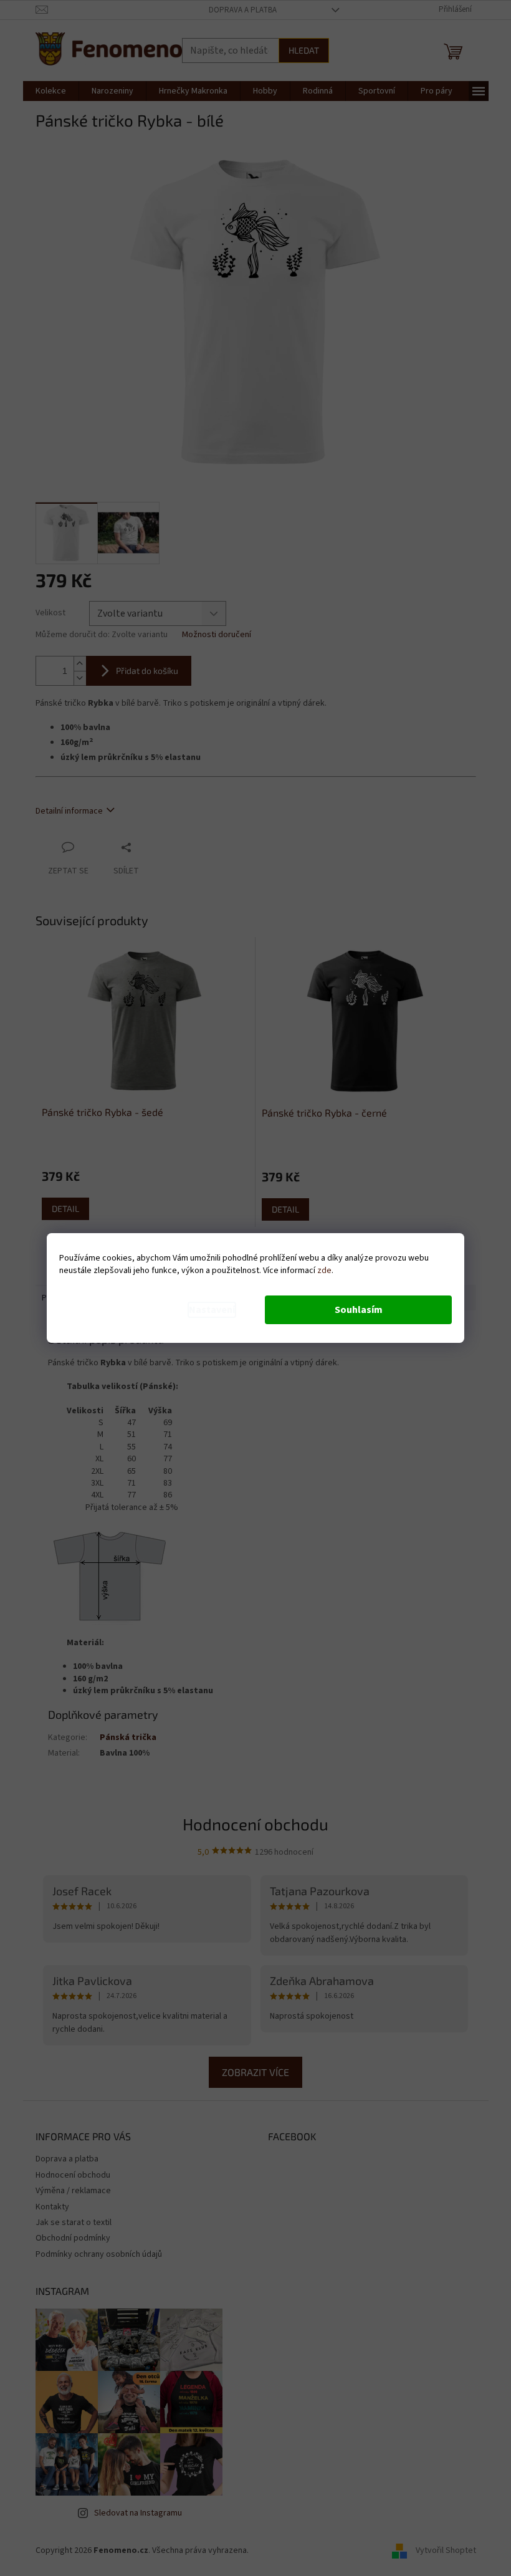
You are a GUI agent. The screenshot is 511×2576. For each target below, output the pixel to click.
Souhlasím (359, 1310)
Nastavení (212, 1310)
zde (324, 1271)
